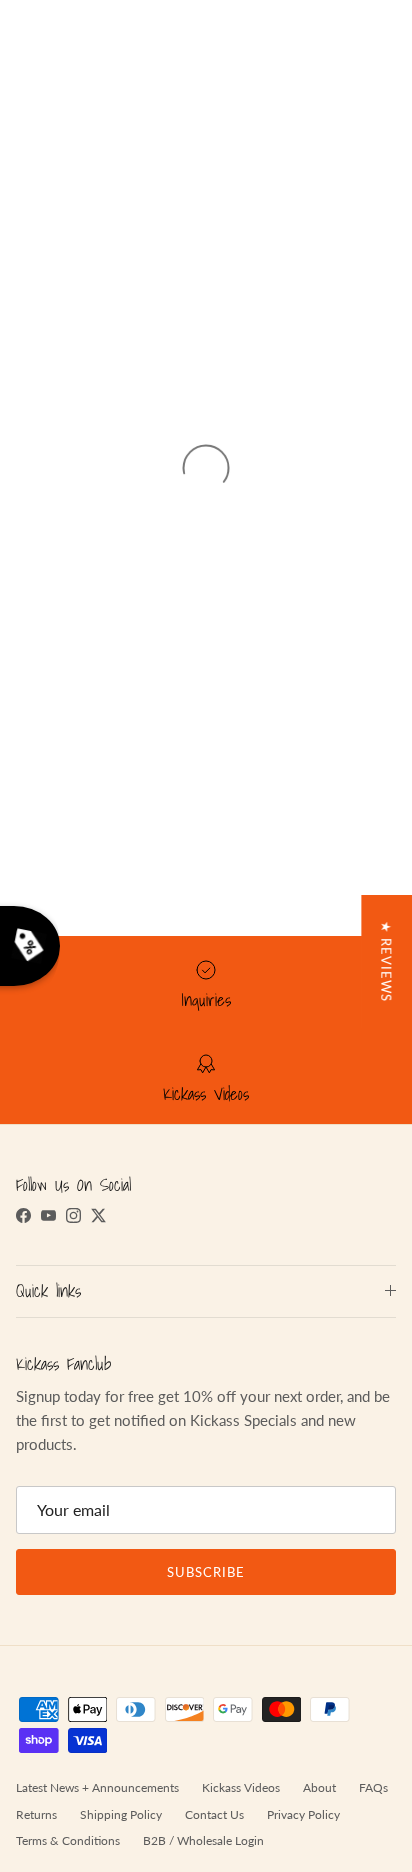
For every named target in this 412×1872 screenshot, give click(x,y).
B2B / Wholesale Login (203, 1840)
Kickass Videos (241, 1787)
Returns (36, 1814)
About (319, 1787)
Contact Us (214, 1814)
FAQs (373, 1787)
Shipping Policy (121, 1814)
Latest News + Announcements (97, 1787)
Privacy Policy (303, 1814)
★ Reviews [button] (386, 961)
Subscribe (206, 1572)
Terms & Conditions (68, 1840)
